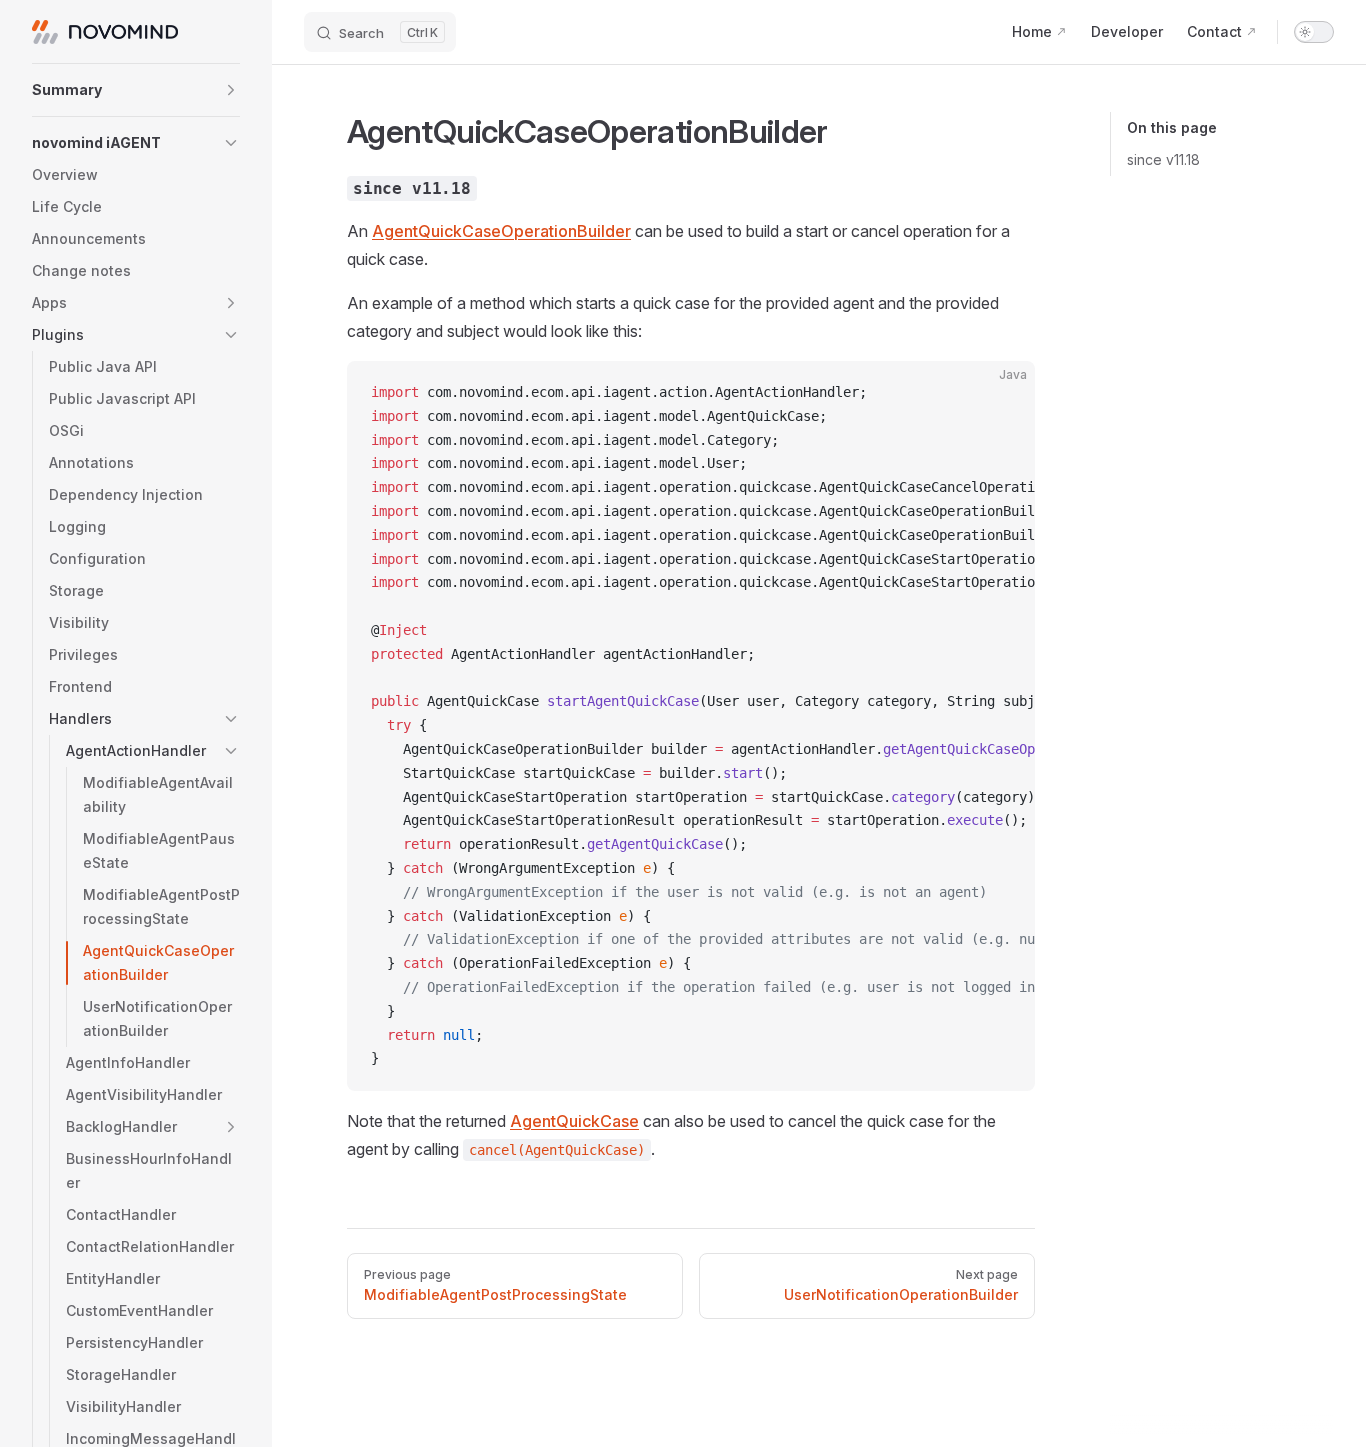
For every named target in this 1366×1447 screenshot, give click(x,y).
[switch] (1314, 32)
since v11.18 (1163, 159)
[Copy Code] (1003, 393)
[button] (136, 90)
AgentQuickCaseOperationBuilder (501, 231)
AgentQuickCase (574, 1121)
